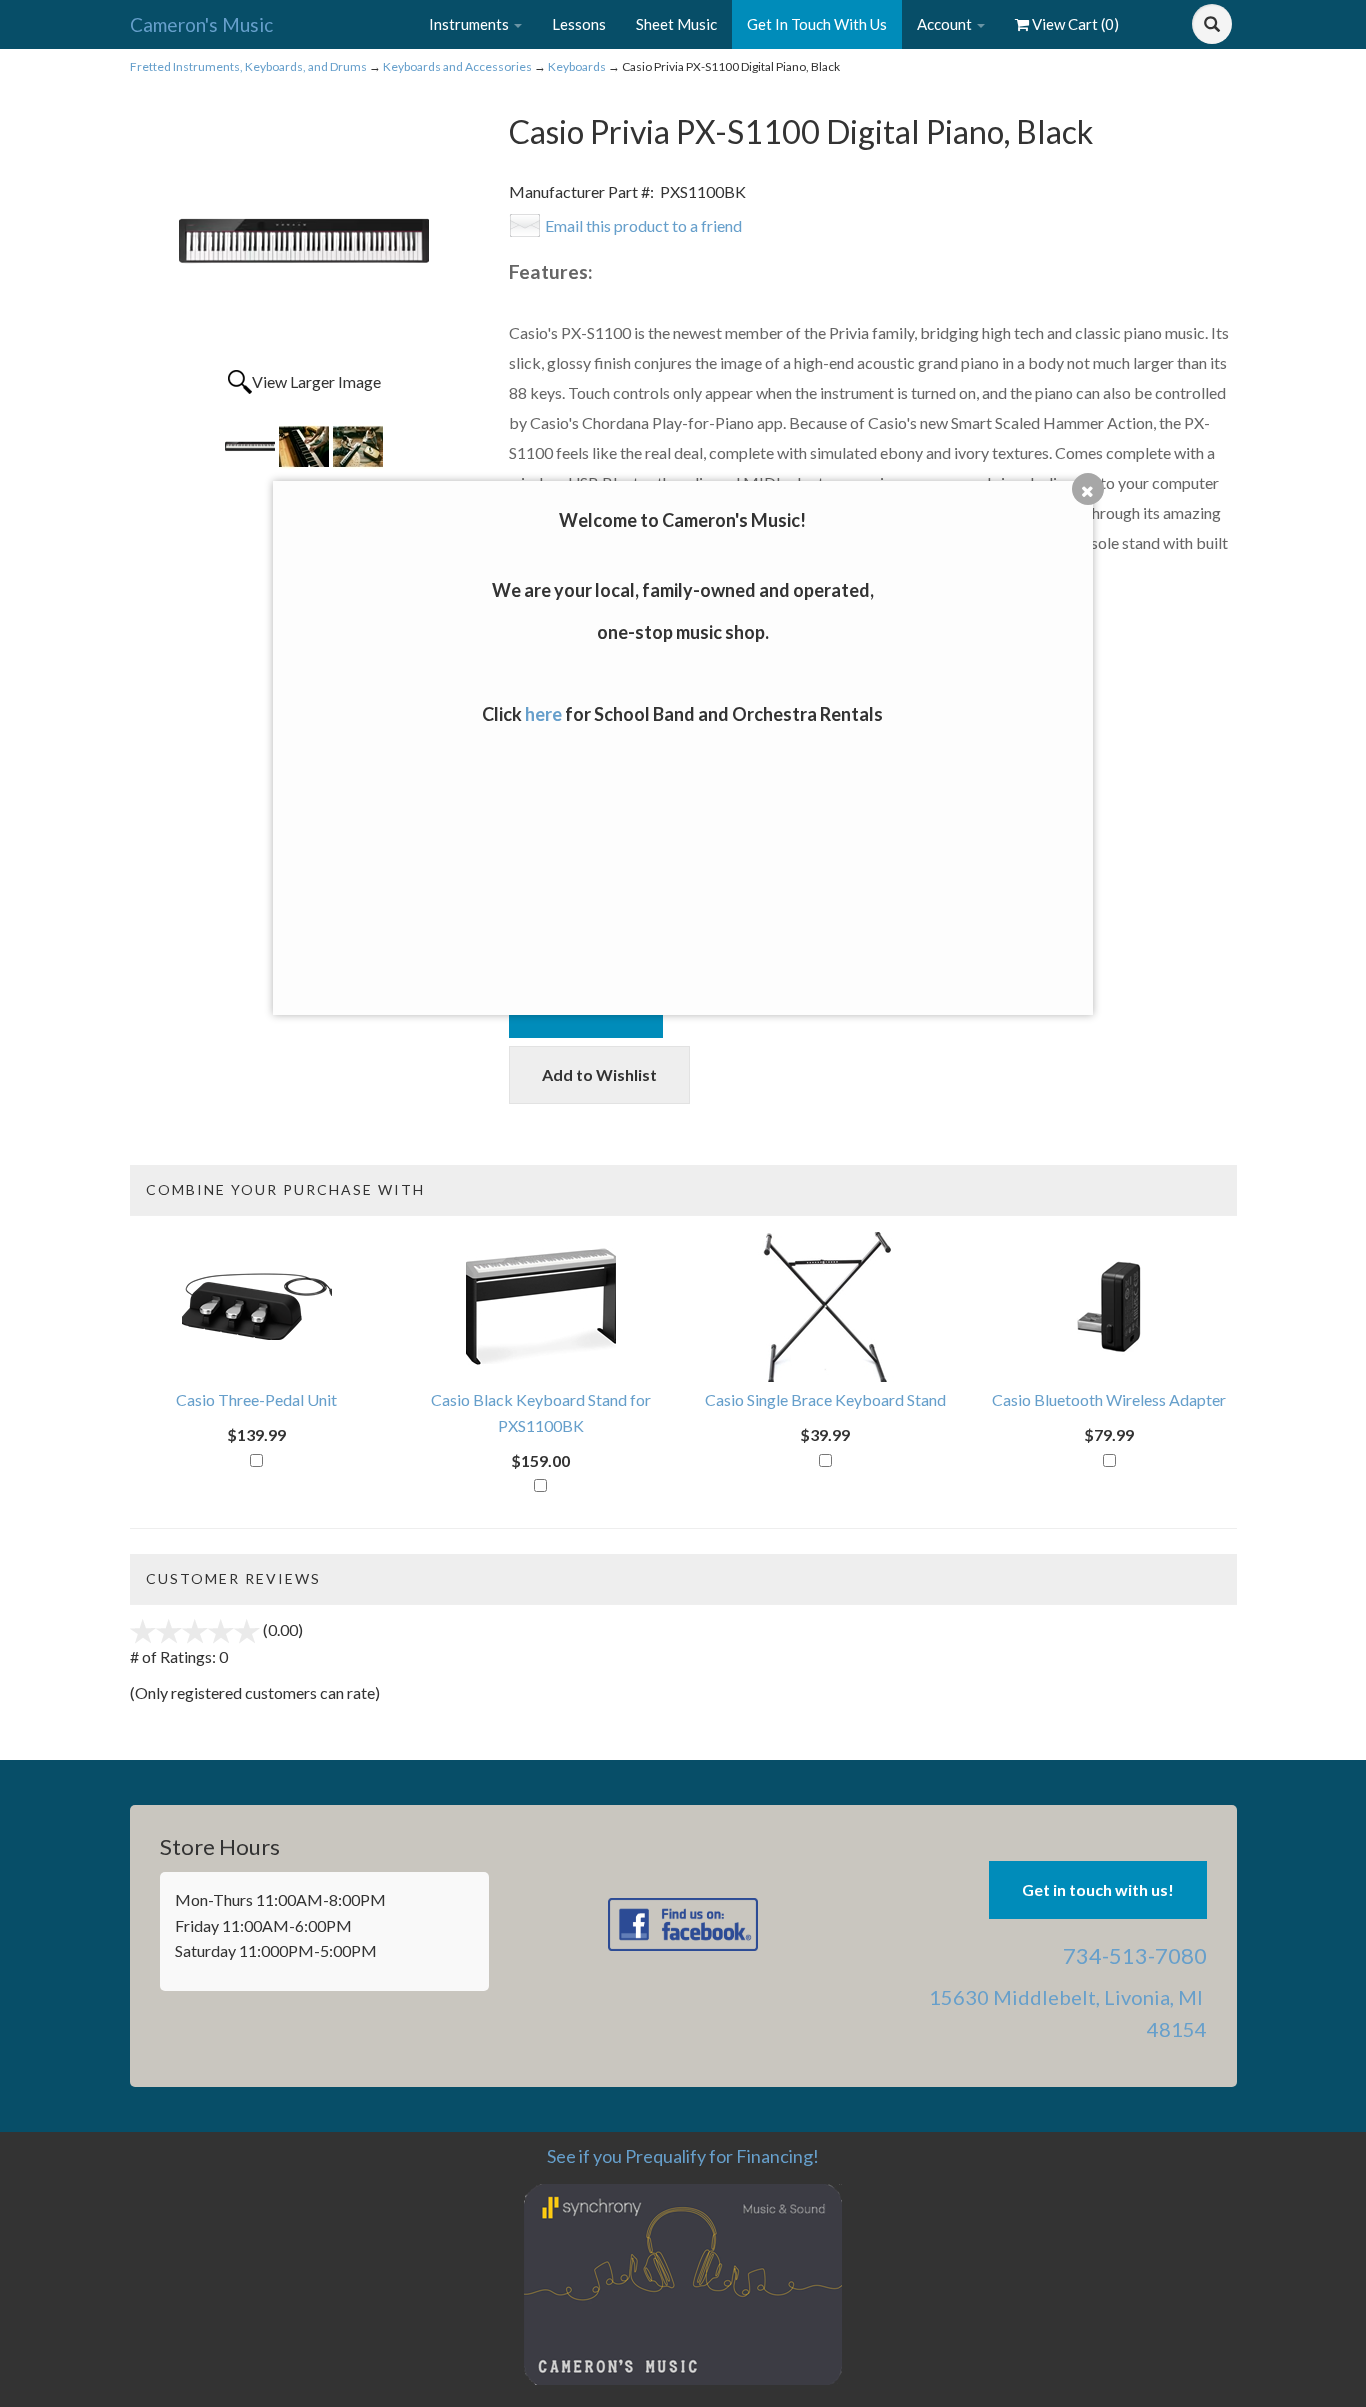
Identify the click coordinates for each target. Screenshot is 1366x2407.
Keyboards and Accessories (457, 66)
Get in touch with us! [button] (1098, 1889)
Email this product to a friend (643, 225)
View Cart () (1075, 24)
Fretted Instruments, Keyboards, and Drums (248, 66)
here (543, 714)
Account (946, 24)
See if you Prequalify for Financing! (683, 2156)
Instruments (470, 24)
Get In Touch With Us (817, 24)
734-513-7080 (1135, 1955)
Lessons (579, 24)
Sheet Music (676, 24)
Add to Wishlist (599, 1074)
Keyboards (577, 66)
